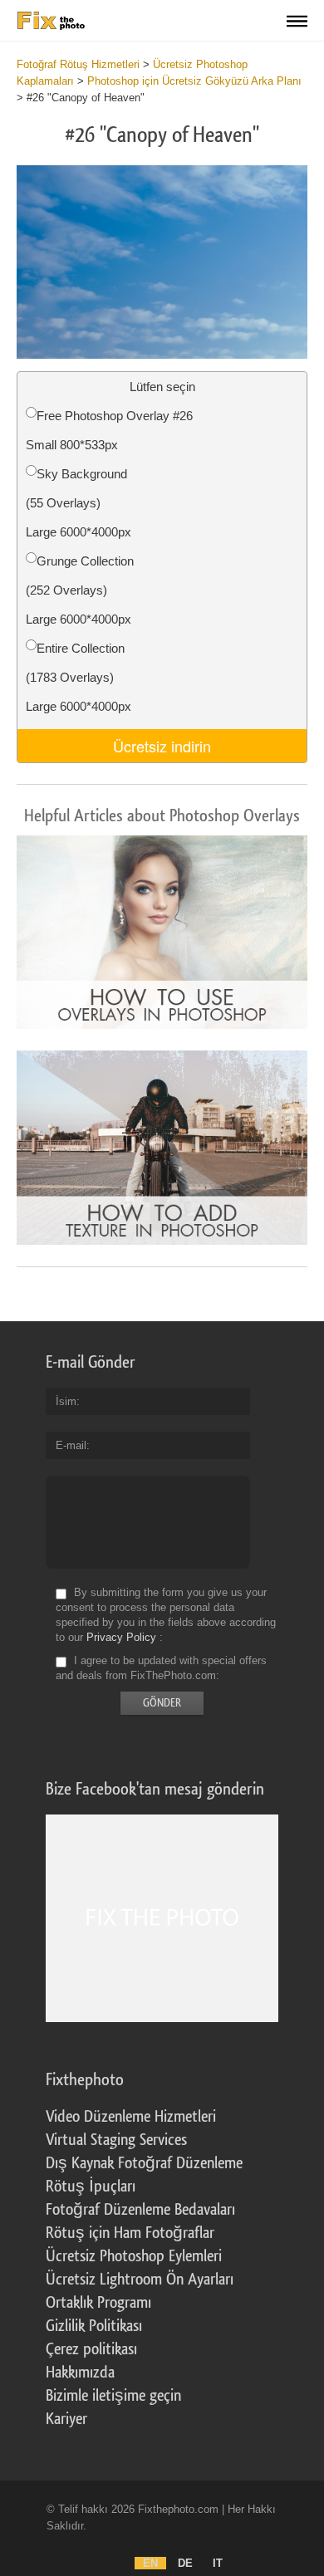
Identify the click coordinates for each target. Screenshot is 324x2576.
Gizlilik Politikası (94, 2326)
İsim (66, 1401)
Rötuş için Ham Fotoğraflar (130, 2233)
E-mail (71, 1445)
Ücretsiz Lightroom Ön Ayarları (140, 2280)
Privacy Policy (121, 1637)
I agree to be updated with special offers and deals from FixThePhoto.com (161, 1668)
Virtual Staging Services (116, 2140)
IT (218, 2563)
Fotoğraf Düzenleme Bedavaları (140, 2210)
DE (185, 2563)
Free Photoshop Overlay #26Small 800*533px (109, 430)
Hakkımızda (80, 2373)
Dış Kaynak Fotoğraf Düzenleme (144, 2163)
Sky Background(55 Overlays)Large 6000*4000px (79, 503)
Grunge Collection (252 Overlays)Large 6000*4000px (80, 590)
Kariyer (66, 2419)
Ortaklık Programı (98, 2303)
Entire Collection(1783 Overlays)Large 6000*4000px (79, 677)
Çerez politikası (91, 2349)
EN (150, 2563)
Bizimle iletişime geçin (113, 2396)
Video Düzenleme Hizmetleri (131, 2117)
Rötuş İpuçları (91, 2187)
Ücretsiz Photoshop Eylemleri (134, 2256)
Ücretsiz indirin (162, 746)
